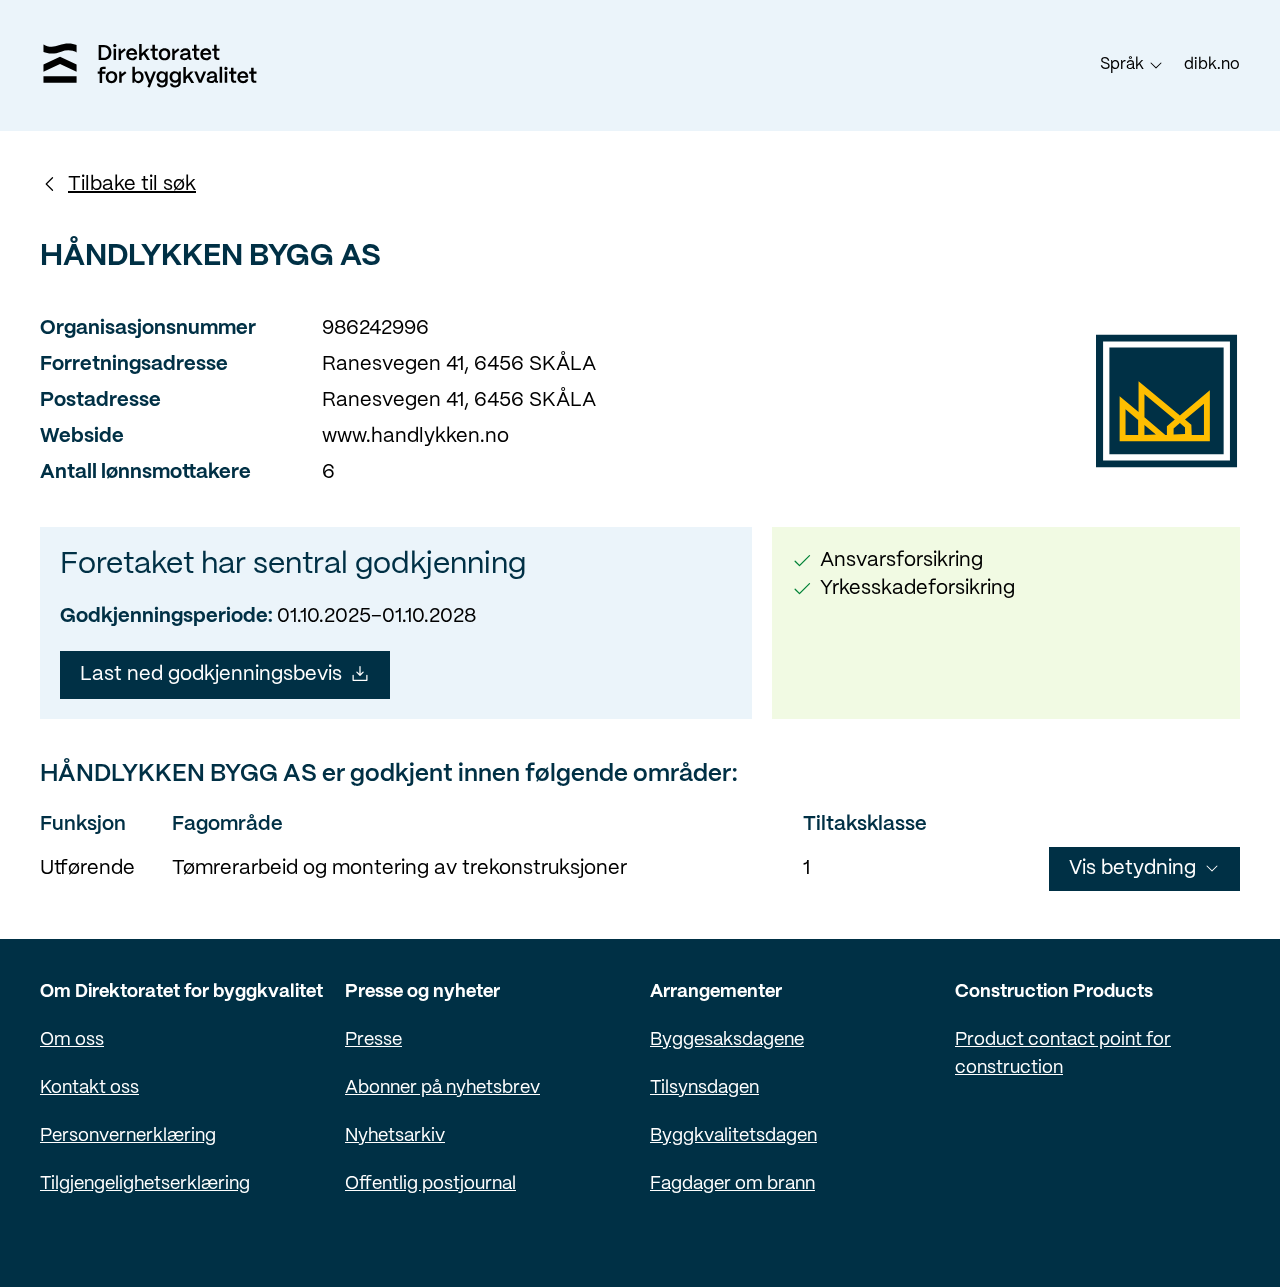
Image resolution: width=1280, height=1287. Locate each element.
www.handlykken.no (415, 436)
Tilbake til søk (132, 184)
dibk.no (1212, 64)
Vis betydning (1132, 868)
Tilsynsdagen (704, 1088)
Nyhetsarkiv (395, 1136)
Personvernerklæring (128, 1136)
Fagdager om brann (732, 1184)
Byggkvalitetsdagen (733, 1136)
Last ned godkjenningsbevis (211, 674)
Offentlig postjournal (430, 1184)
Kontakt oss (89, 1088)
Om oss (72, 1040)
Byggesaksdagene (727, 1040)
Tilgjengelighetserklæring (145, 1184)
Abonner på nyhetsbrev (442, 1088)
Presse (373, 1040)
